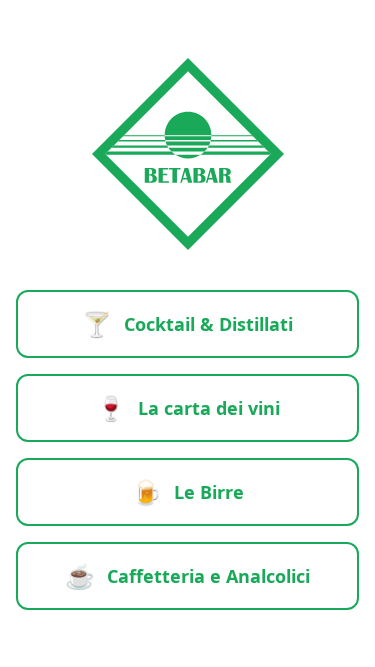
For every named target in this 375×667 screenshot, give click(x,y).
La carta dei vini (188, 407)
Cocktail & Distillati (187, 323)
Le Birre (188, 491)
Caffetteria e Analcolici (187, 575)
